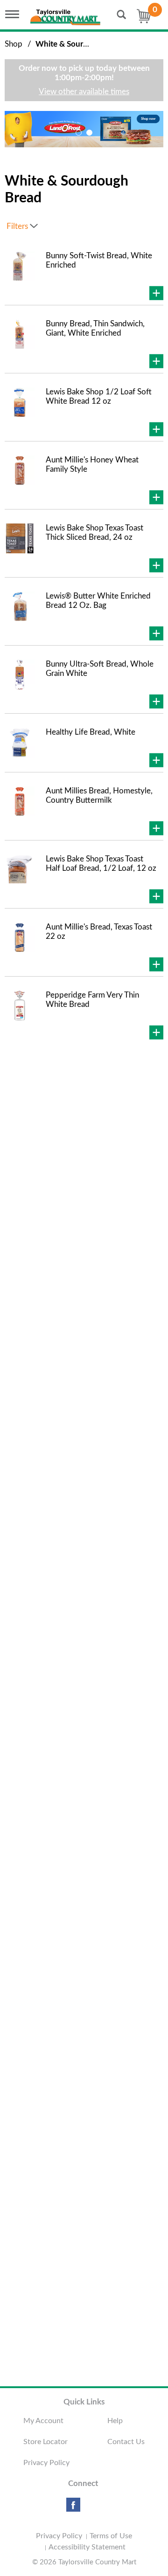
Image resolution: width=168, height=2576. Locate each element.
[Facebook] (73, 2508)
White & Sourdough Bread (82, 44)
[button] (79, 133)
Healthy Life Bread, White (91, 732)
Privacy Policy (46, 2463)
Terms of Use (111, 2536)
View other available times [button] (84, 92)
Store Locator (45, 2442)
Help (115, 2421)
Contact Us (126, 2442)
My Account (43, 2421)
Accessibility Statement (87, 2547)
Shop (14, 44)
